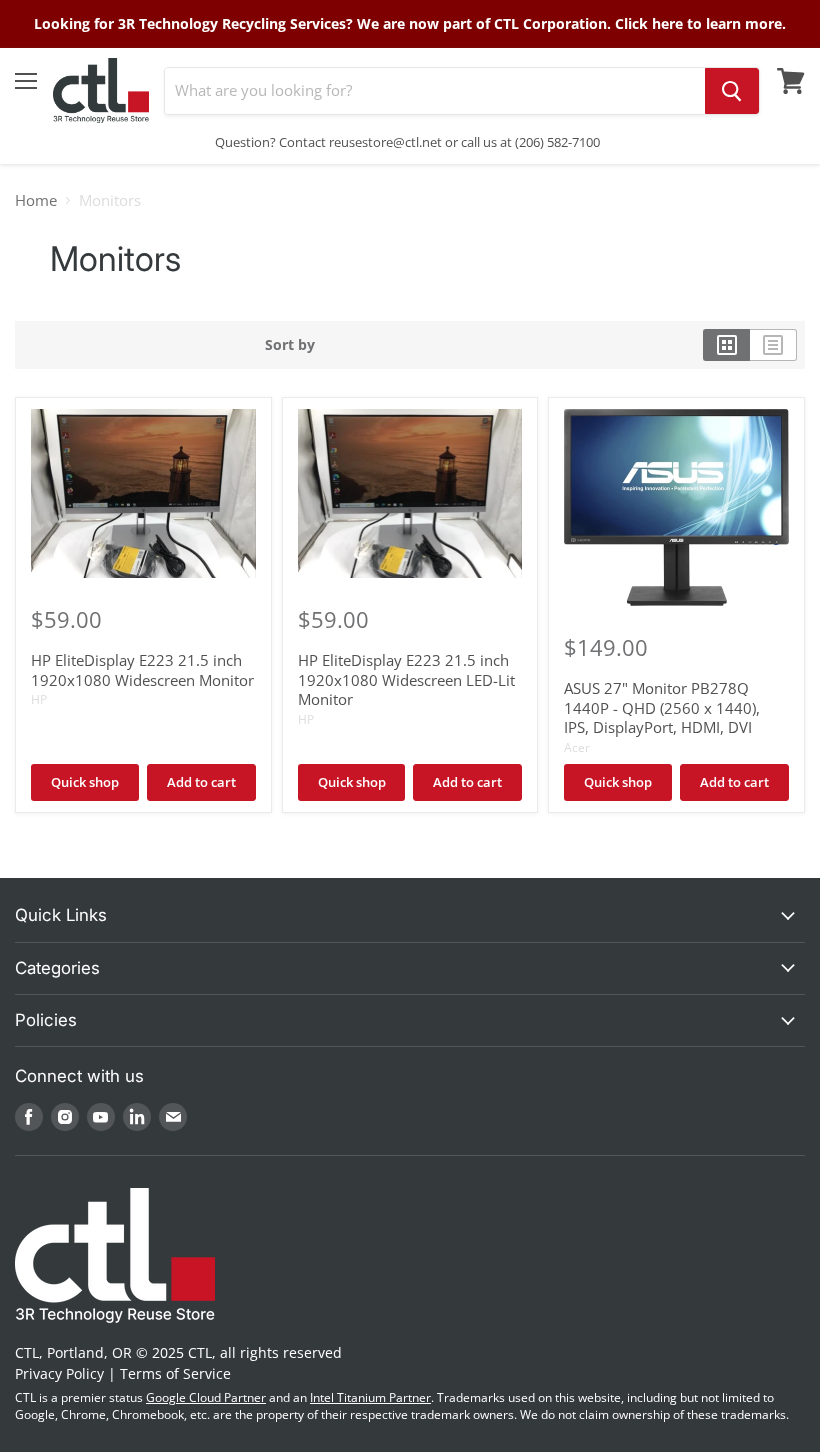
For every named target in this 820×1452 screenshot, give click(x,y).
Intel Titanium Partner (370, 1397)
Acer (577, 747)
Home (36, 200)
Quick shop (85, 782)
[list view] (773, 345)
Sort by (290, 345)
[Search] (732, 91)
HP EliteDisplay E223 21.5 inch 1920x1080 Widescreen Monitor (142, 670)
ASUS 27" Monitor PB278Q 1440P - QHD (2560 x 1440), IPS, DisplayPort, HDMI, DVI (662, 707)
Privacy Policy (59, 1373)
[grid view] (726, 345)
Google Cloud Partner (206, 1397)
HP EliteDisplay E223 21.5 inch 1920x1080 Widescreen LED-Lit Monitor (406, 679)
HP (39, 699)
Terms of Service (175, 1373)
